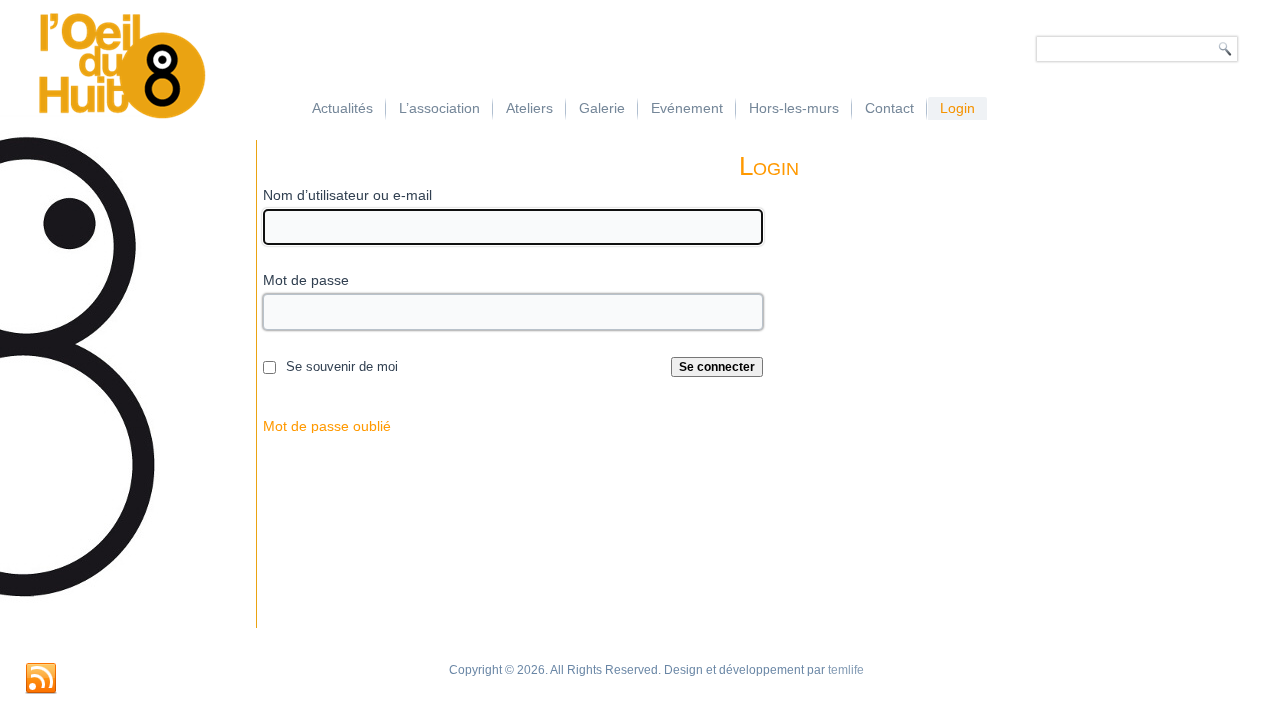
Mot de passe (306, 280)
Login (957, 108)
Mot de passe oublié (327, 426)
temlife (846, 670)
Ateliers (529, 108)
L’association (439, 108)
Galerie (602, 108)
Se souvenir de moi (342, 367)
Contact (889, 108)
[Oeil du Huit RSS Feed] (41, 679)
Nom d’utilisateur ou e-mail (347, 195)
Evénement (687, 108)
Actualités (342, 108)
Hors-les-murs (794, 108)
